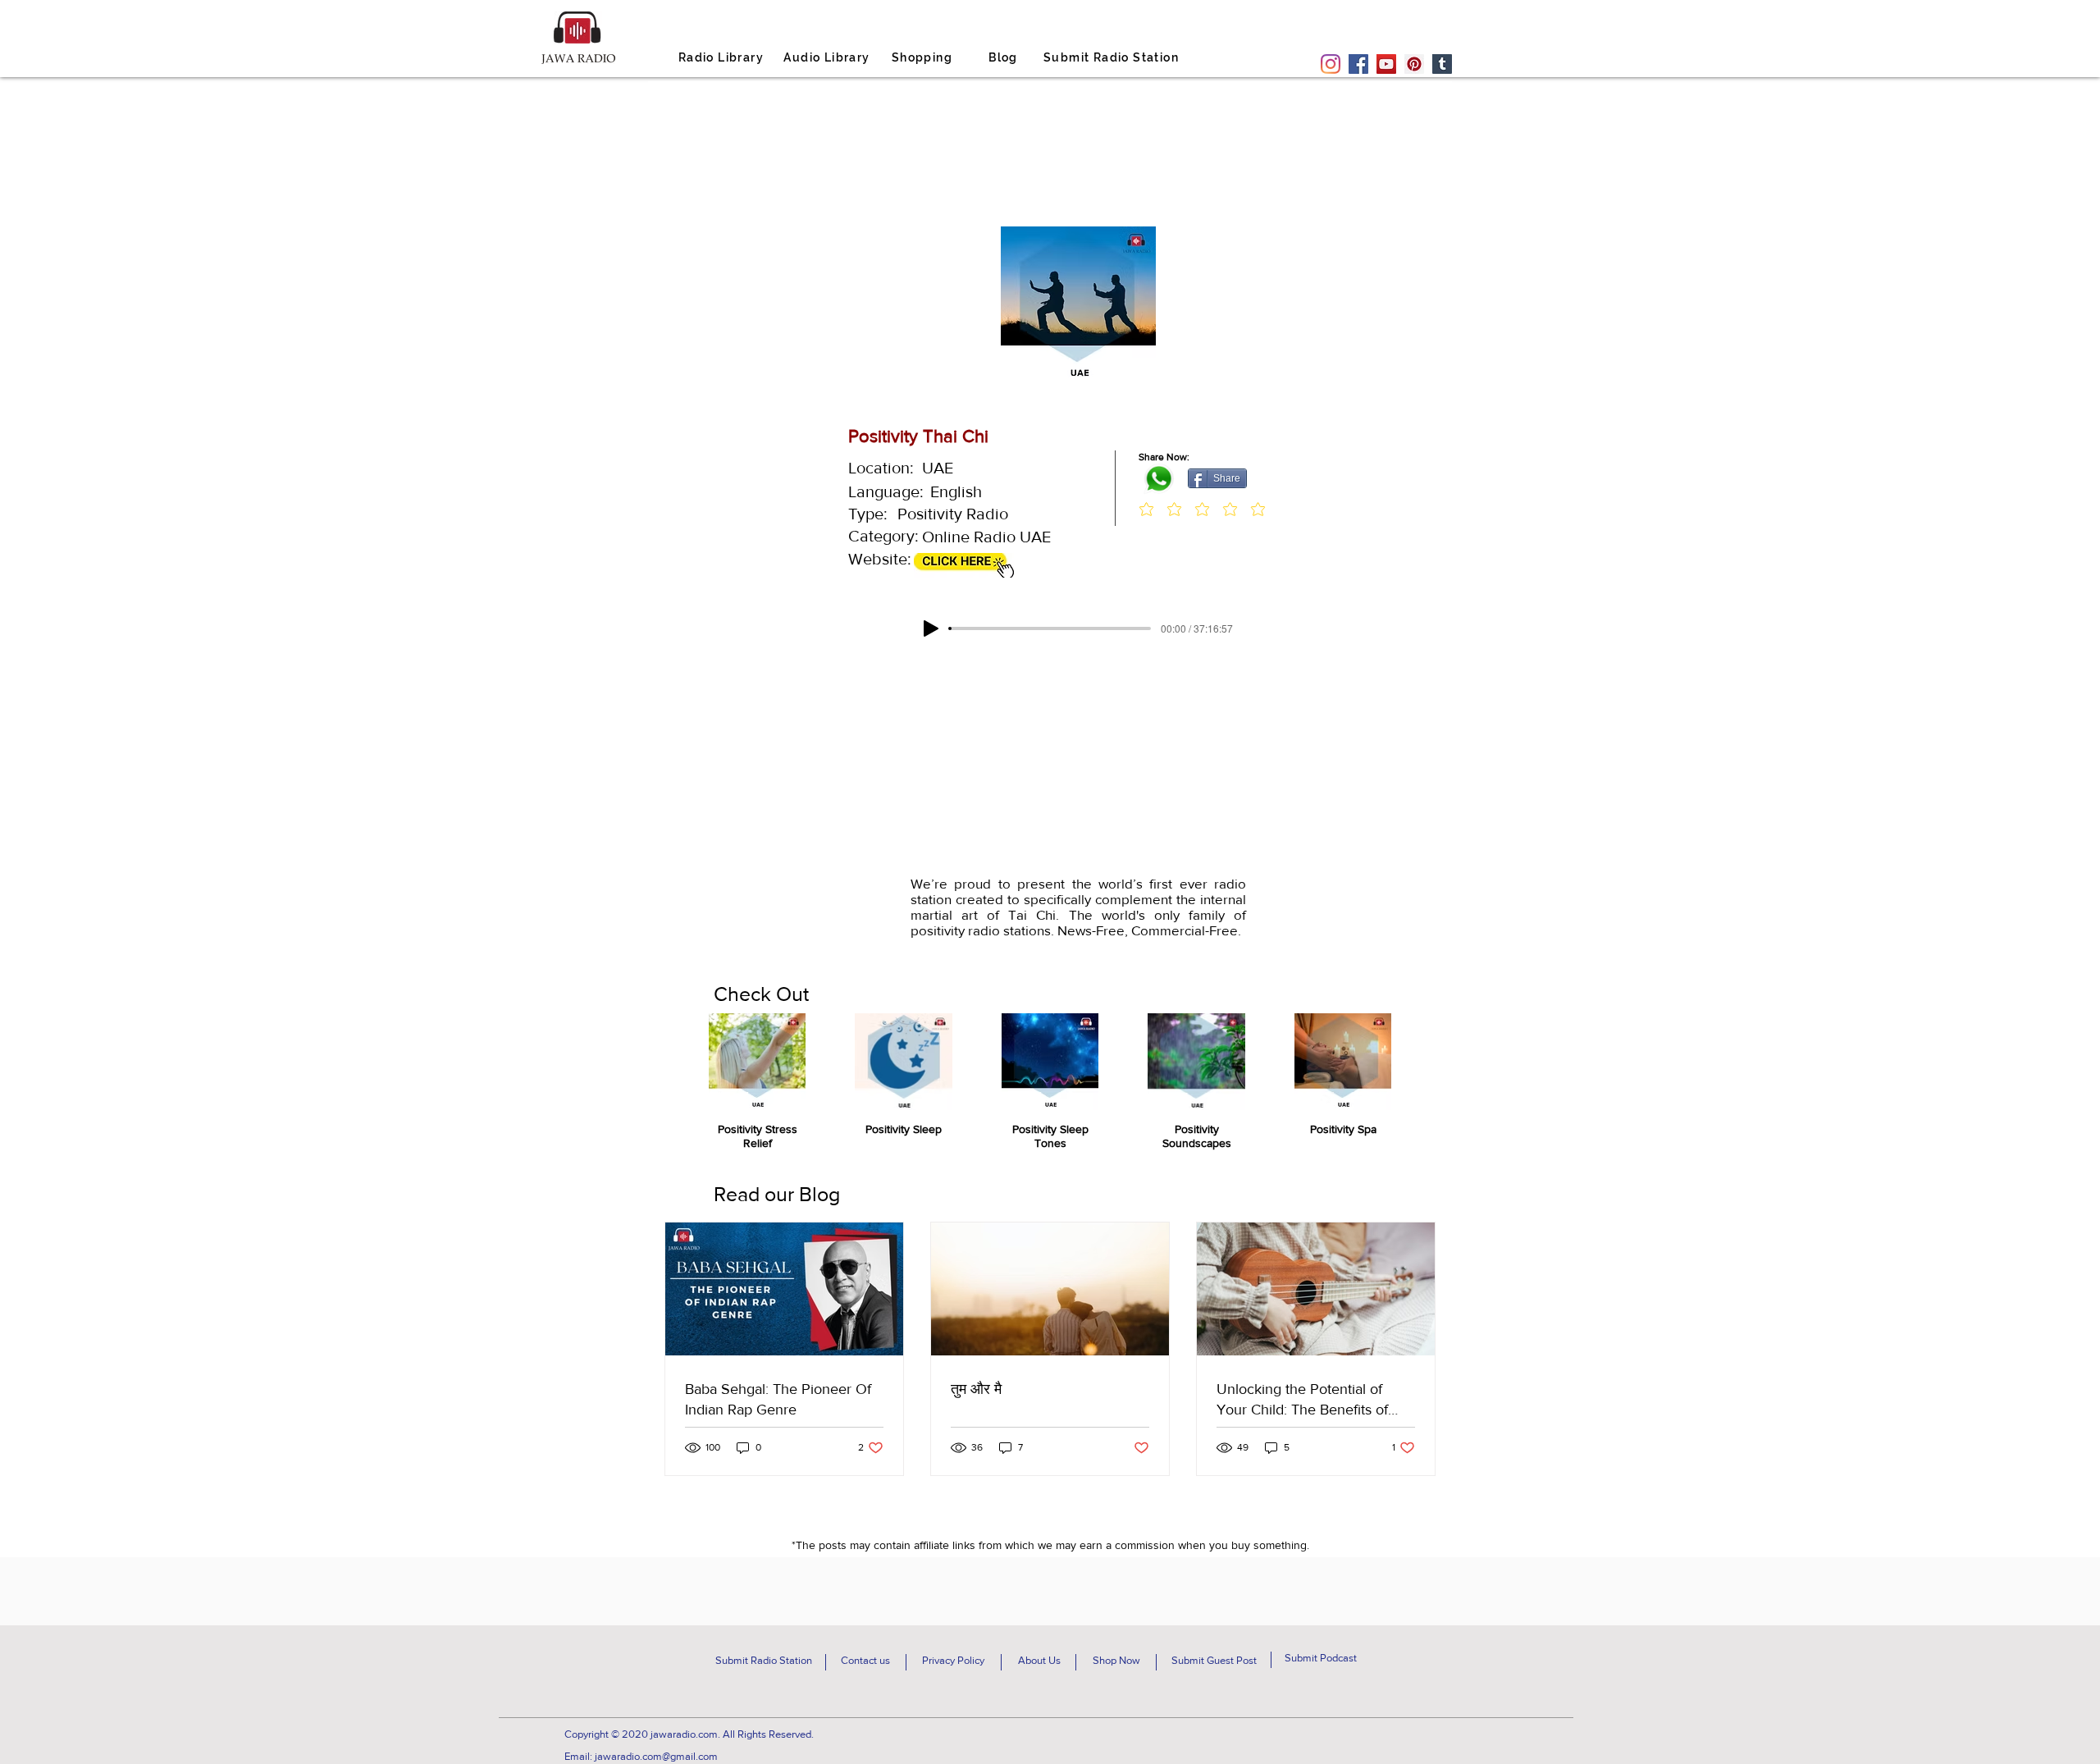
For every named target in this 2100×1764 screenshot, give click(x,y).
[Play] (931, 628)
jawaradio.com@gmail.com (656, 1756)
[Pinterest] (1414, 64)
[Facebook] (1358, 64)
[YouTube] (1386, 64)
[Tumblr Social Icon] (1442, 64)
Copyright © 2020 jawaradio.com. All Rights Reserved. (689, 1734)
